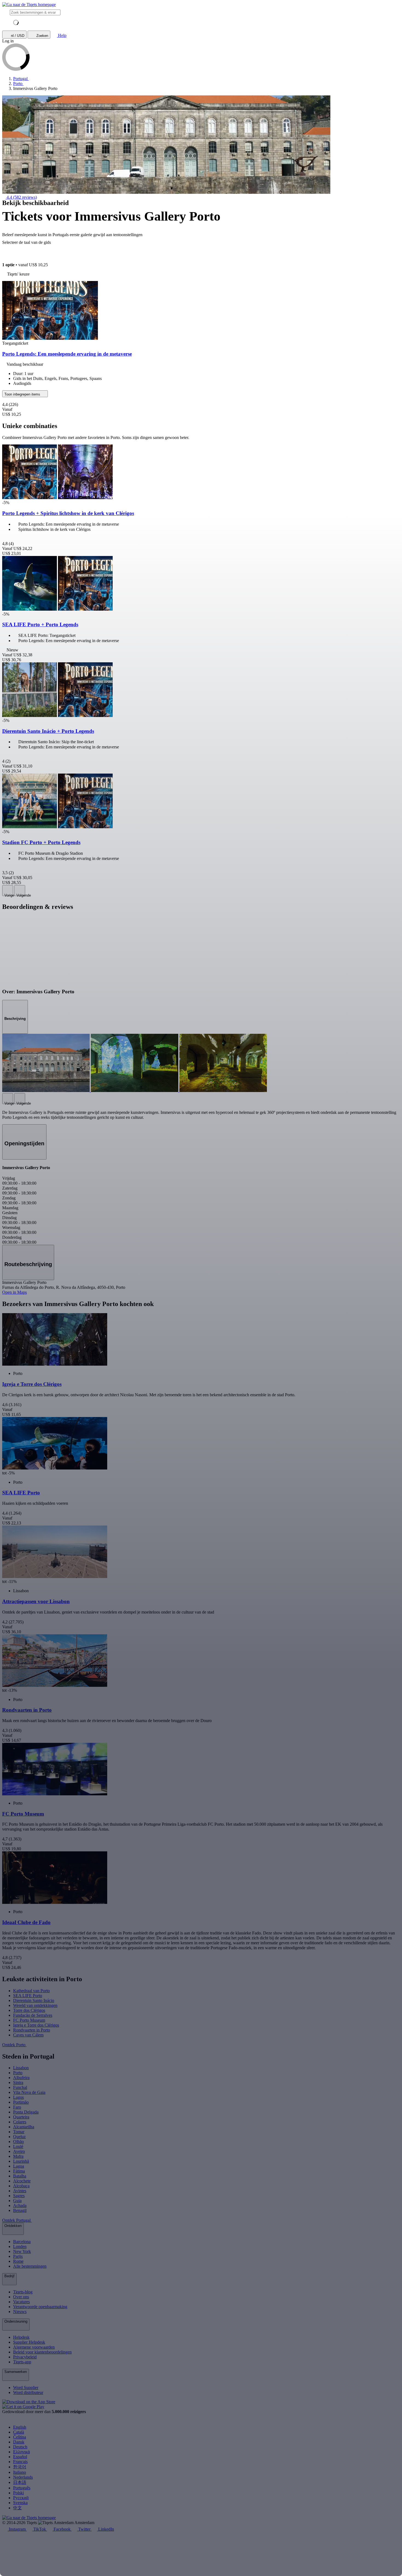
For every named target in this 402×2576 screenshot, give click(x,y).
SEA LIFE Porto (28, 1996)
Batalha (20, 2176)
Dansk (19, 2442)
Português (22, 2488)
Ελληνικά (21, 2452)
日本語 (20, 2482)
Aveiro (19, 2151)
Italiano (20, 2472)
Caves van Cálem (28, 2035)
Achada (20, 2205)
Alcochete (22, 2181)
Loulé (18, 2146)
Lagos (18, 2097)
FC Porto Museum (29, 2020)
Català (19, 2432)
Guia (17, 2201)
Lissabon (21, 2068)
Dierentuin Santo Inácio (34, 2000)
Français (20, 2462)
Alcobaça (21, 2186)
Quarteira (21, 2117)
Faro (17, 2107)
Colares (20, 2122)
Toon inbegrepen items (23, 394)
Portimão (21, 2102)
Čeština (20, 2437)
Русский (21, 2498)
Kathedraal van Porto (31, 1991)
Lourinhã (21, 2161)
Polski (18, 2493)
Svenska (20, 2503)
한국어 (20, 2467)
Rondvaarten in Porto (32, 2030)
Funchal (20, 2087)
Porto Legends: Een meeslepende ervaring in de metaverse (67, 354)
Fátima (19, 2171)
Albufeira (21, 2078)
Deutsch (20, 2447)
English (20, 2427)
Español (20, 2457)
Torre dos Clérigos (29, 2010)
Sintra (18, 2082)
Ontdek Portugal (17, 2220)
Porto (18, 2073)
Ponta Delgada (26, 2112)
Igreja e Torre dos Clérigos (36, 2025)
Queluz (19, 2137)
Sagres (19, 2196)
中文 (18, 2508)
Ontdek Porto (14, 2045)
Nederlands (23, 2477)
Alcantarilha (24, 2127)
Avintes (20, 2191)
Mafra (18, 2156)
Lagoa (19, 2166)
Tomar (19, 2132)
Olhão (18, 2142)
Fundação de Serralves (33, 2015)
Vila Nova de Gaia (29, 2092)
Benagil (20, 2210)
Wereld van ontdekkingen (35, 2005)
